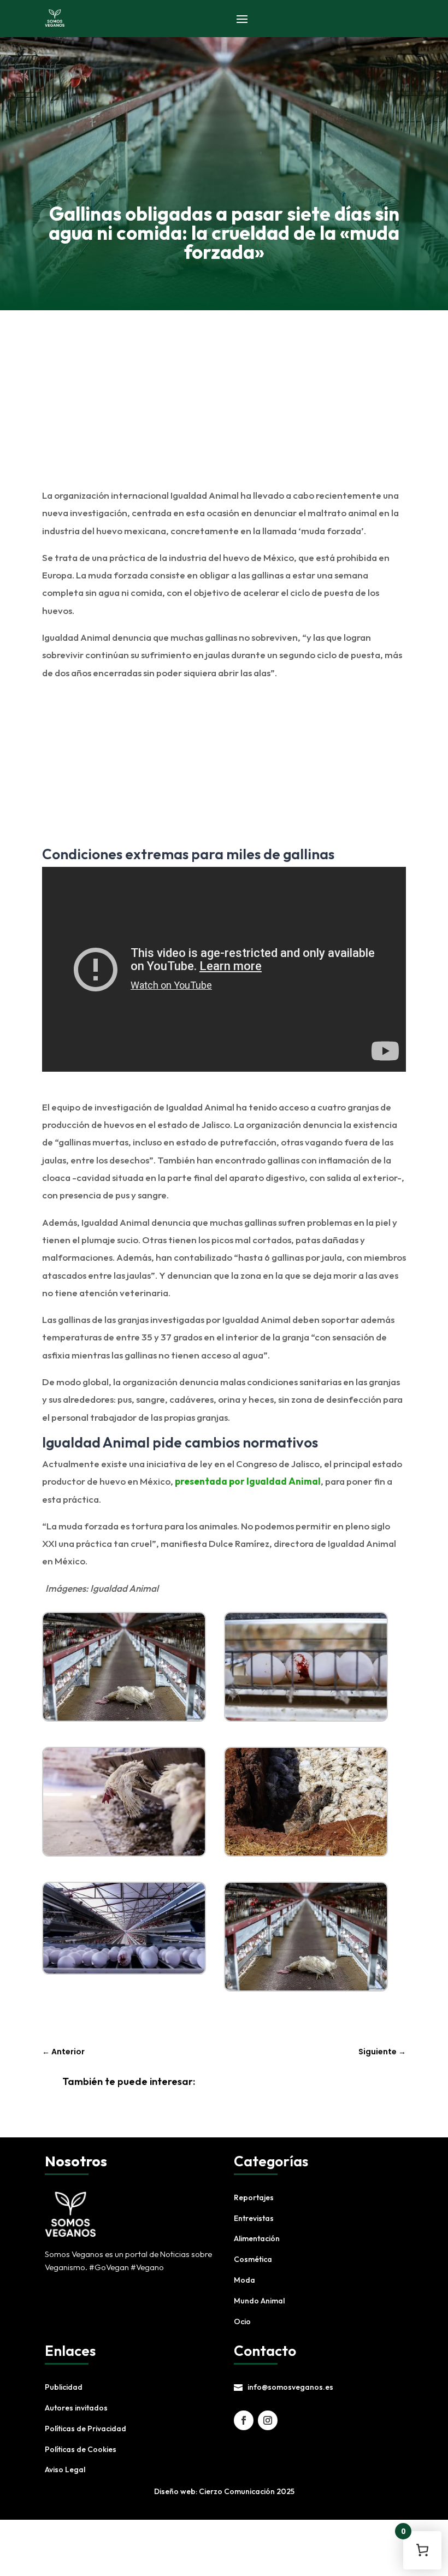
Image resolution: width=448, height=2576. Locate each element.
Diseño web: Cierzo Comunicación (214, 2491)
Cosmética (253, 2259)
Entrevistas (254, 2218)
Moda (244, 2280)
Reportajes (254, 2197)
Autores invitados (76, 2408)
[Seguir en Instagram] (268, 2420)
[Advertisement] (221, 409)
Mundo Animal (259, 2301)
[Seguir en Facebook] (244, 2420)
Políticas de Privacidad (86, 2429)
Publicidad (64, 2387)
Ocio (242, 2321)
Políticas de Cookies (81, 2449)
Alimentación (257, 2238)
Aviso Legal (65, 2469)
